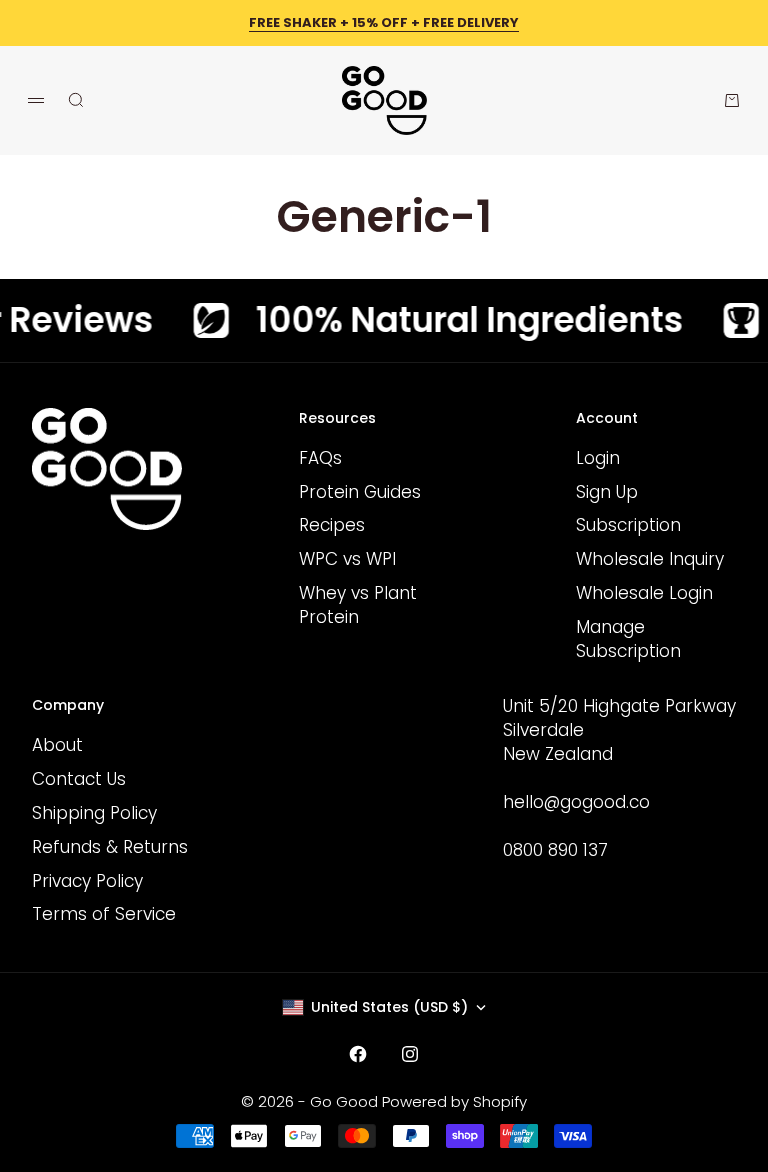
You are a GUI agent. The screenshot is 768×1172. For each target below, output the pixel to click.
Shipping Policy (94, 813)
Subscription (628, 525)
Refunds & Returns (110, 847)
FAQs (320, 458)
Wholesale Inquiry (650, 559)
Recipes (332, 525)
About (57, 745)
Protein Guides (360, 492)
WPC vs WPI (347, 559)
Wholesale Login (644, 593)
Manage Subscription (628, 639)
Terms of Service (104, 914)
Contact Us (79, 779)
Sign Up (607, 492)
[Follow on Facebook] (358, 1054)
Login (598, 458)
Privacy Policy (87, 881)
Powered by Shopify (454, 1101)
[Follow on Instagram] (410, 1054)
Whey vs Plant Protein (358, 605)
